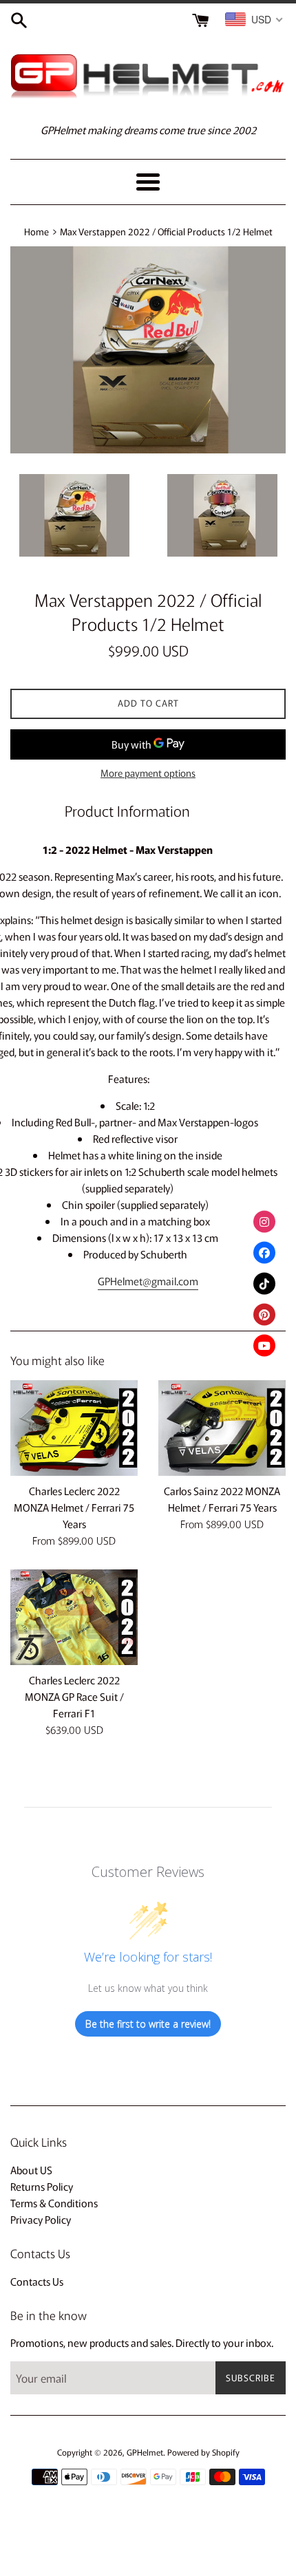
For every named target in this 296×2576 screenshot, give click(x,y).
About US (31, 2170)
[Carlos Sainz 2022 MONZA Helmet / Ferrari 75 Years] (222, 1428)
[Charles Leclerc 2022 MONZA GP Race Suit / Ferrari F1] (74, 1617)
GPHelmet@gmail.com (148, 1281)
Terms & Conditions (54, 2203)
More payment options (148, 773)
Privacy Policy (41, 2219)
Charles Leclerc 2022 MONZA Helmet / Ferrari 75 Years (74, 1507)
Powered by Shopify (203, 2452)
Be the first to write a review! (148, 2024)
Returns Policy (42, 2186)
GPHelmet (145, 2452)
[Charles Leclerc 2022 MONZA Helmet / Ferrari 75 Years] (74, 1428)
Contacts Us (37, 2281)
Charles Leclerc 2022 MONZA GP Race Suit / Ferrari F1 (74, 1696)
